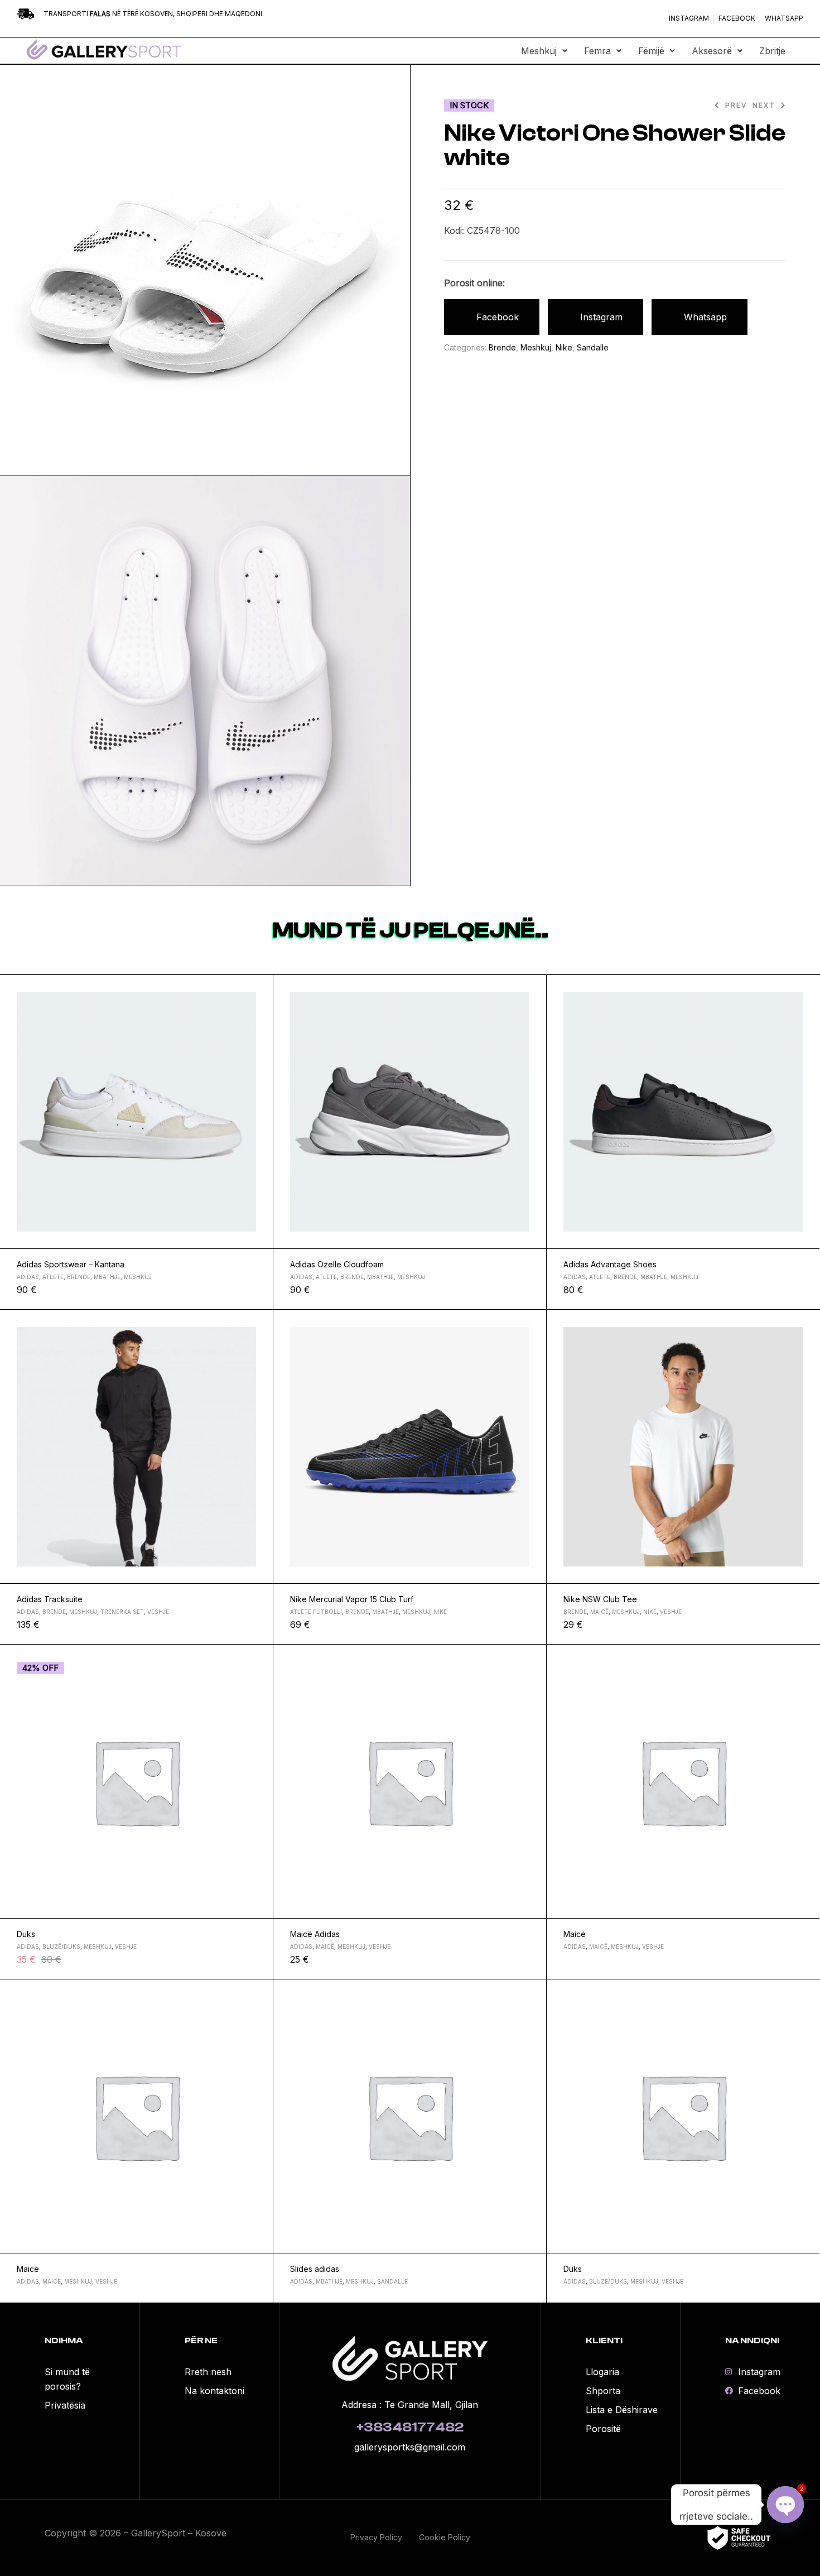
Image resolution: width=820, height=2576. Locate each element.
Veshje (158, 1612)
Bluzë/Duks (61, 1947)
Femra (597, 51)
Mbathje (107, 1277)
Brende (502, 347)
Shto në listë (260, 988)
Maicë (599, 1612)
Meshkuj (539, 51)
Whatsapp (705, 317)
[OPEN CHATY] (785, 2505)
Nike (564, 347)
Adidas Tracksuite (50, 1599)
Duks (26, 1934)
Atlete (53, 1277)
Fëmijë (651, 51)
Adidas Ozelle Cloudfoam (337, 1264)
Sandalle (593, 347)
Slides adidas (315, 2269)
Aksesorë (712, 51)
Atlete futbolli (316, 1612)
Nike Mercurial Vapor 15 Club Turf (352, 1599)
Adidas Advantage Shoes (610, 1264)
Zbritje (772, 51)
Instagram (601, 317)
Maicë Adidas (315, 1934)
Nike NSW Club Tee (600, 1599)
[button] (544, 51)
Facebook (498, 317)
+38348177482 (410, 2427)
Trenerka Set (122, 1612)
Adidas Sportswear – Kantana (71, 1264)
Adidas (28, 1277)
